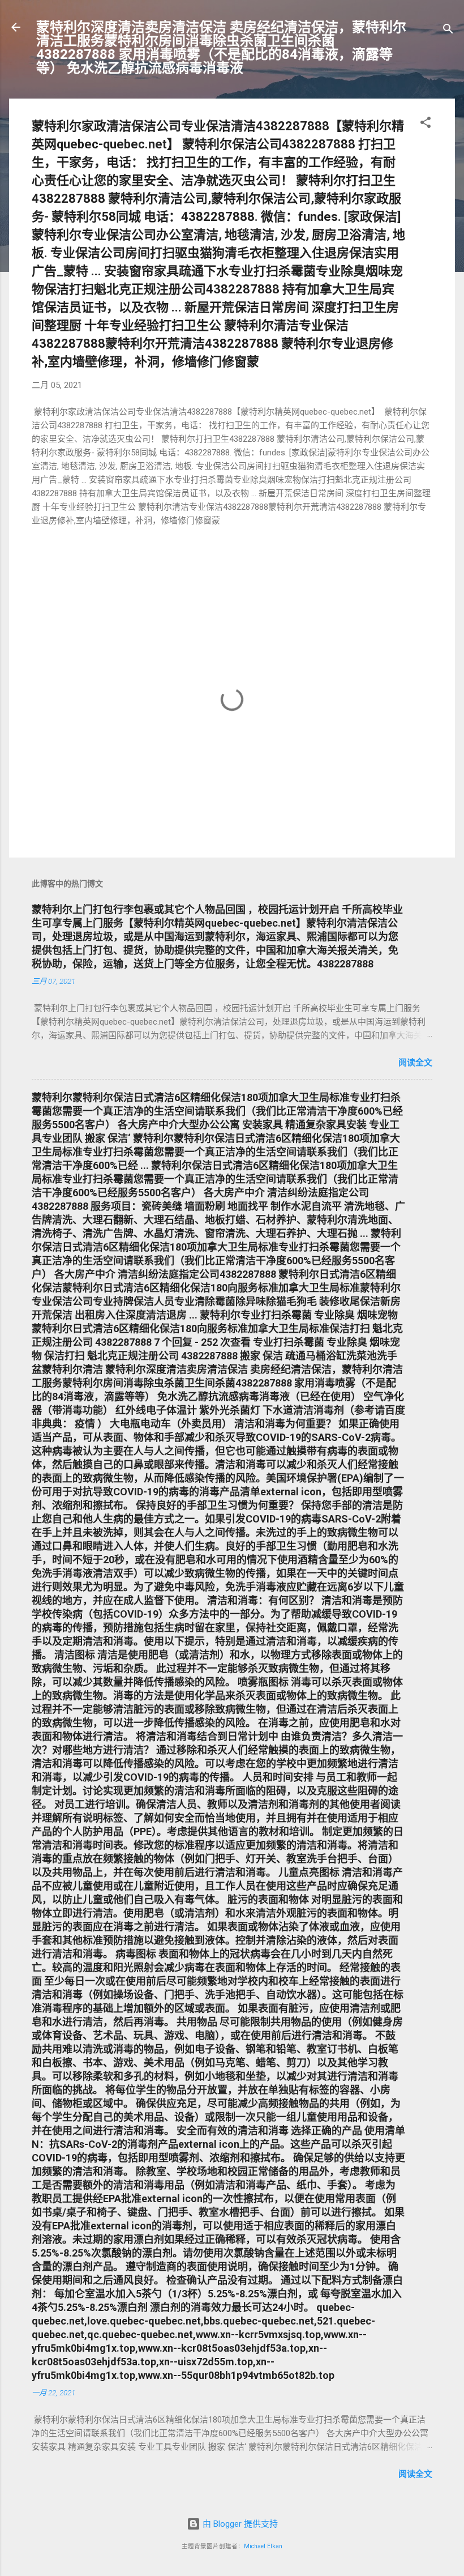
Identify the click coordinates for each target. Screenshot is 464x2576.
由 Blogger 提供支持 (239, 2524)
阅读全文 (415, 1063)
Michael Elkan (263, 2546)
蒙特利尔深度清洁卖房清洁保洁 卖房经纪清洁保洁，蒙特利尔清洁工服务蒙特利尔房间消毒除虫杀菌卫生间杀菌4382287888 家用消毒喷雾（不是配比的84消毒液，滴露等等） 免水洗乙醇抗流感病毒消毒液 (221, 48)
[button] (426, 124)
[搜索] (448, 31)
